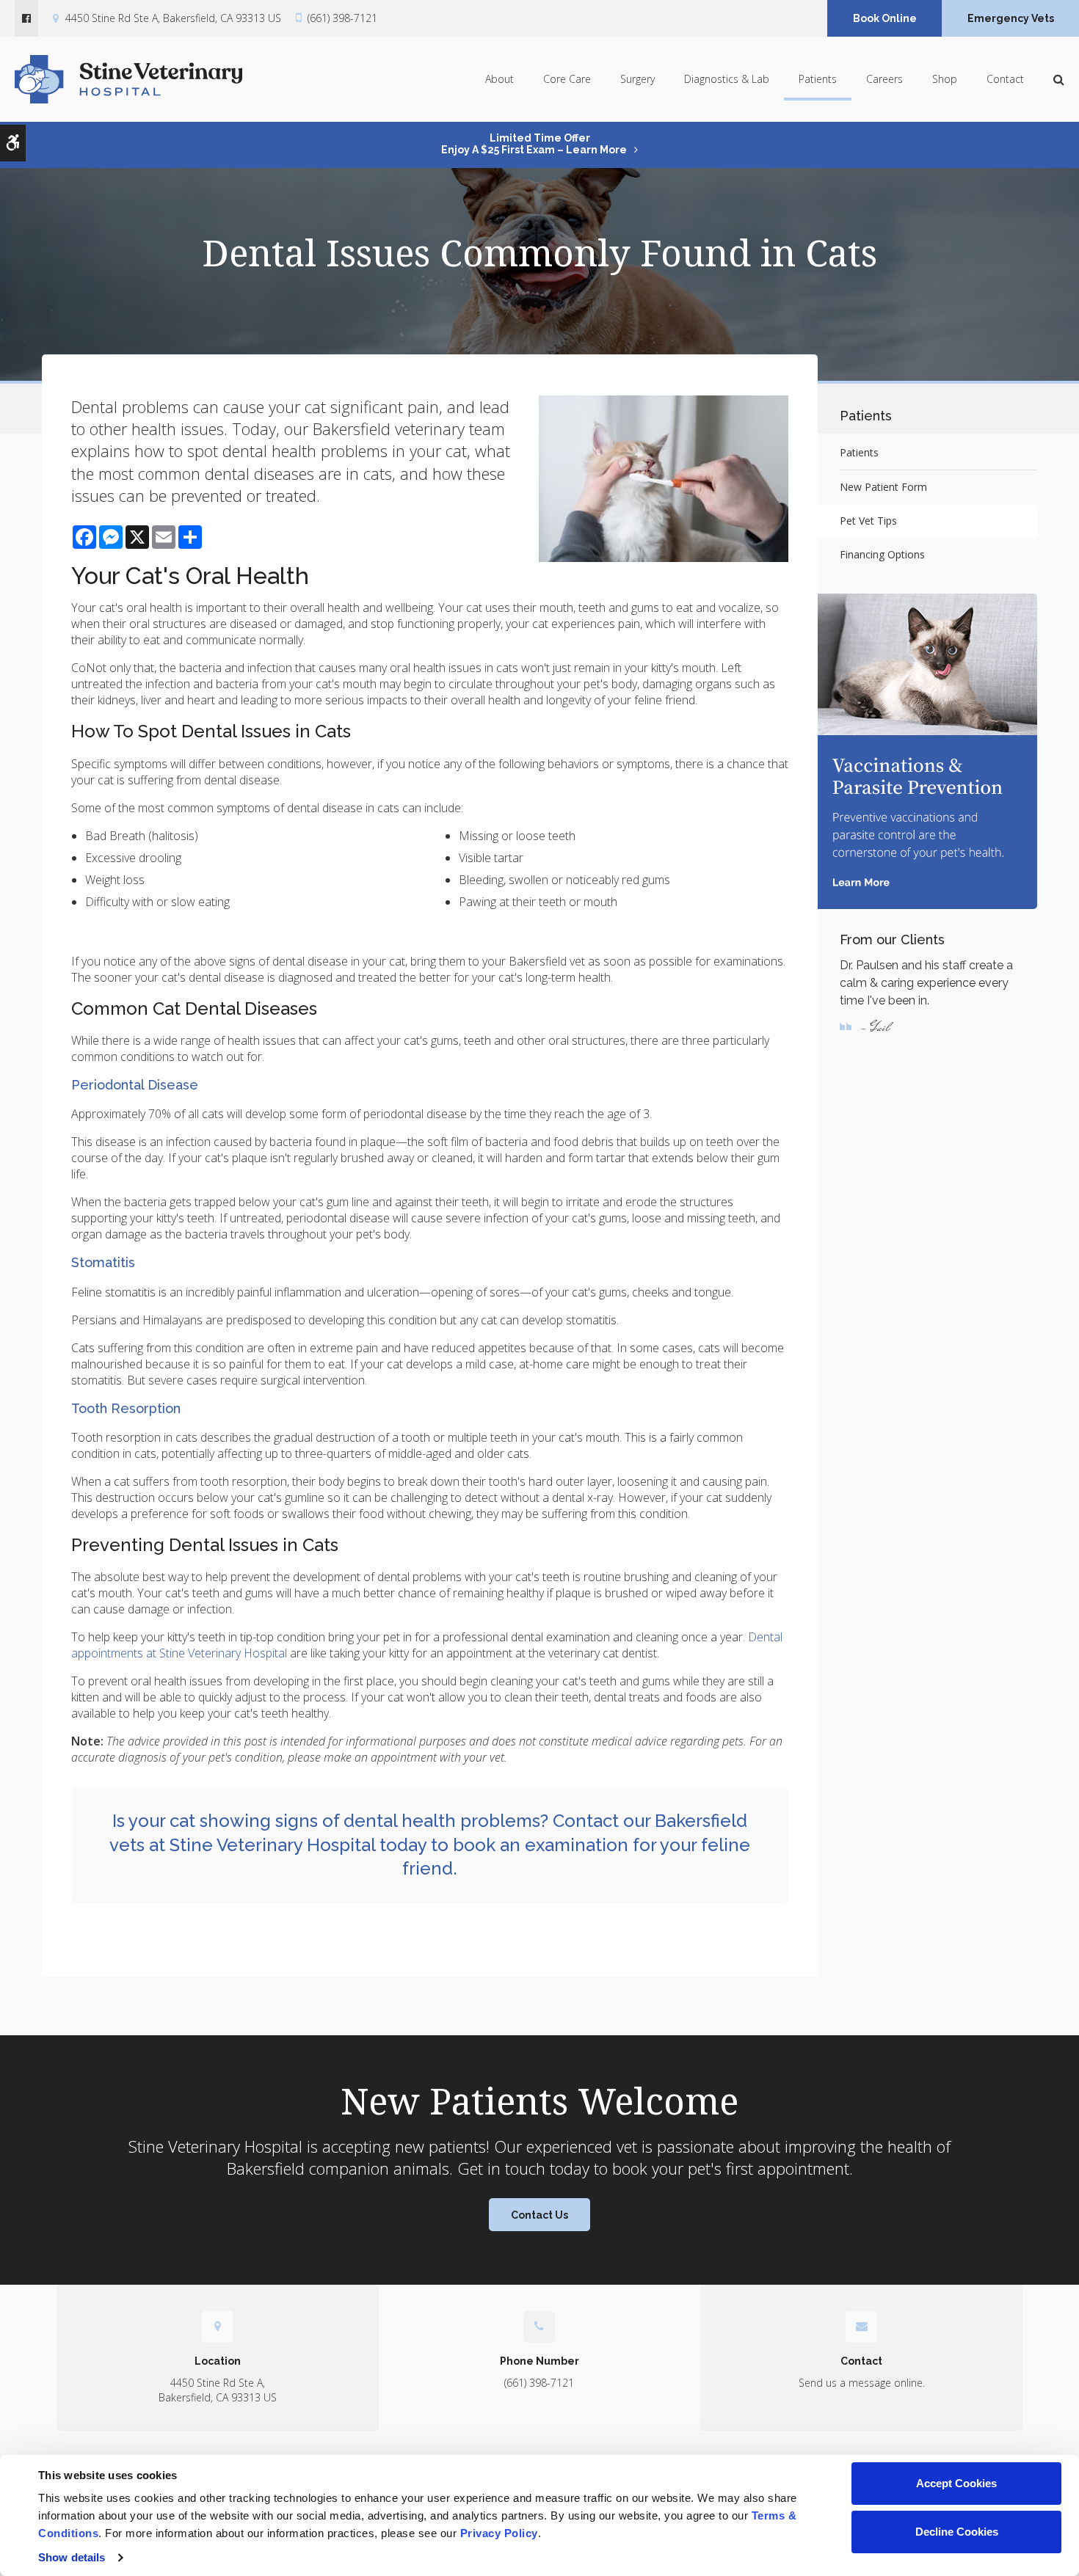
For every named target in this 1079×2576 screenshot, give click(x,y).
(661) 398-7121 (342, 18)
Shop (945, 79)
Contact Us (539, 2215)
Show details (72, 2557)
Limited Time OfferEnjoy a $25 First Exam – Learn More (534, 144)
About (499, 79)
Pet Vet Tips (868, 521)
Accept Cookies (956, 2483)
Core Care (567, 79)
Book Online (885, 18)
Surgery (637, 79)
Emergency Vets (1011, 18)
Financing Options (882, 554)
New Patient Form (883, 487)
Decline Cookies (957, 2532)
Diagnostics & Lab (727, 79)
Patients (818, 79)
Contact (1005, 79)
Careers (884, 79)
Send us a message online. (862, 2383)
